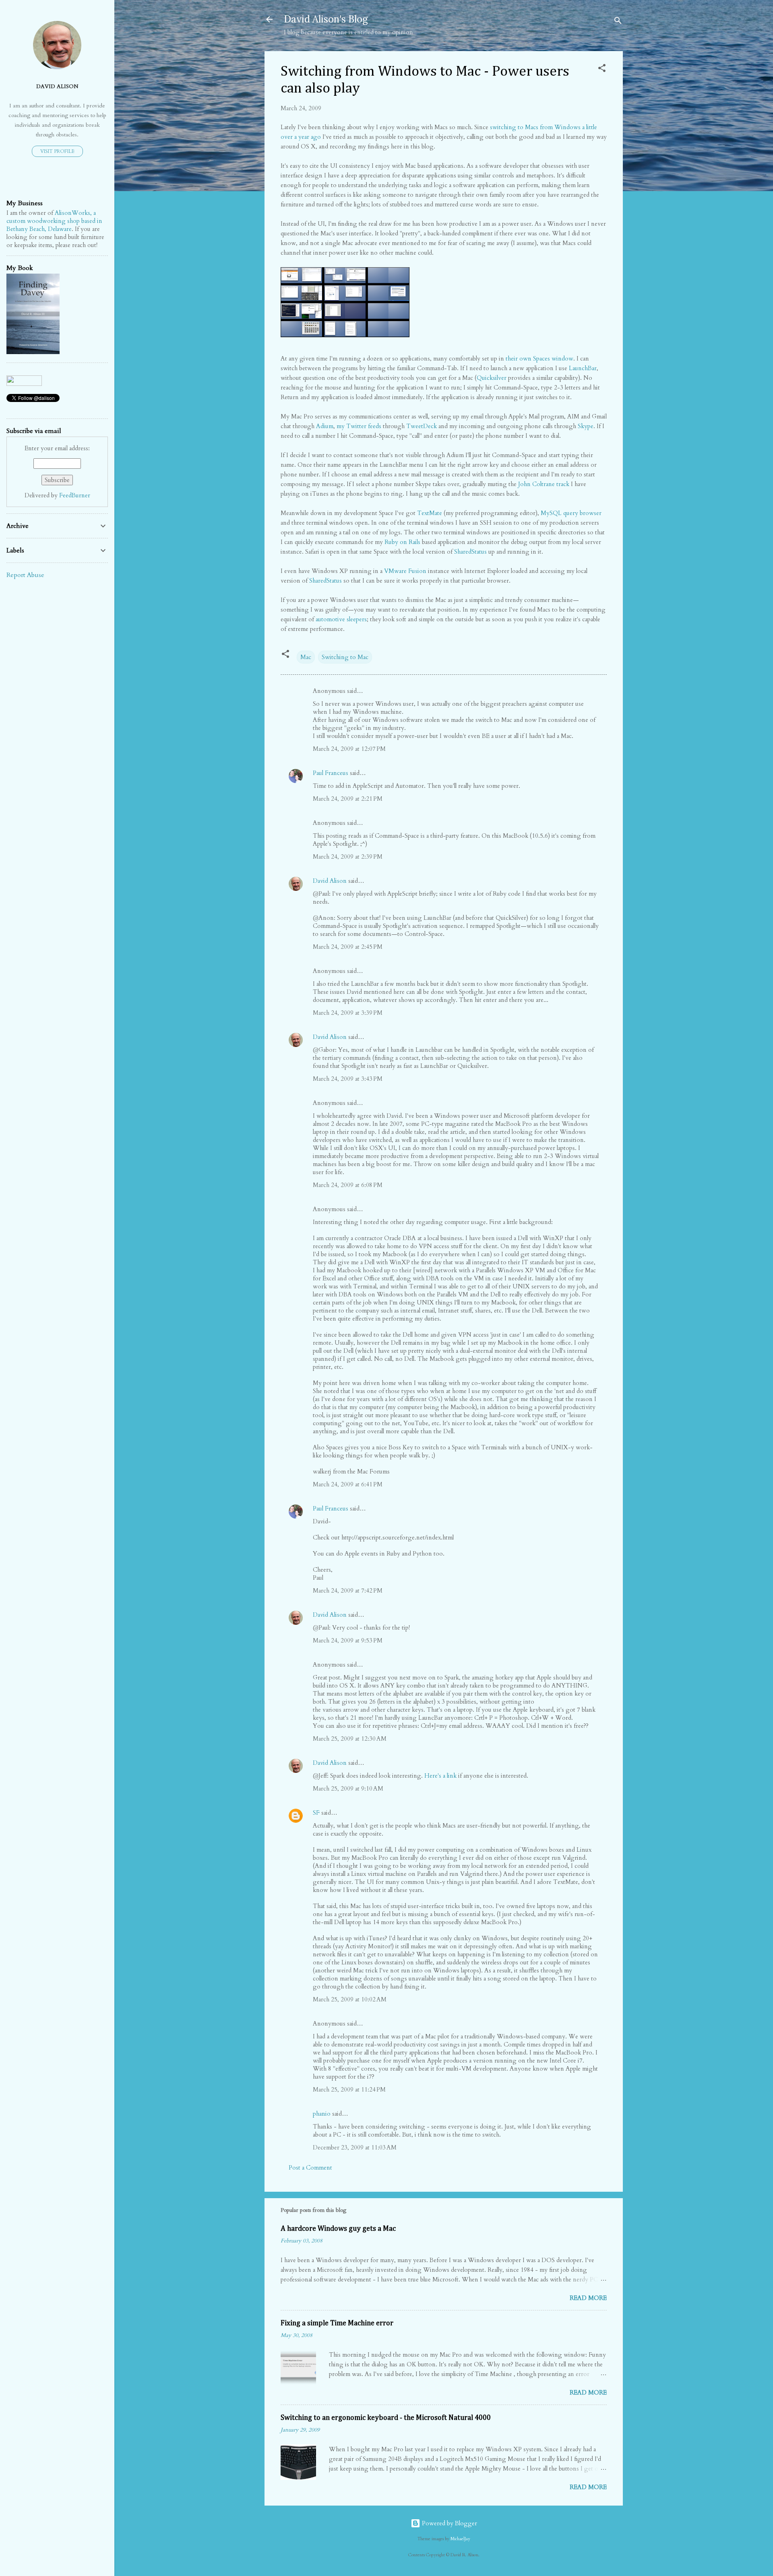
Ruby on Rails (402, 542)
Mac (306, 657)
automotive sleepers (341, 619)
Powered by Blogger (449, 2523)
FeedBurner (75, 495)
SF (316, 1813)
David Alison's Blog (326, 19)
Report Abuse (25, 575)
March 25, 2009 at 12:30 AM (350, 1739)
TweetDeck (422, 426)
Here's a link (440, 1776)
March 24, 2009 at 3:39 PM (348, 1013)
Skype (586, 426)
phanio (322, 2114)
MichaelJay (460, 2539)
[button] (602, 69)
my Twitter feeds (359, 426)
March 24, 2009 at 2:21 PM (348, 799)
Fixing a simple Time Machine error (337, 2323)
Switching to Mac (345, 657)
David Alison (330, 881)
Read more (588, 2298)
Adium (325, 426)
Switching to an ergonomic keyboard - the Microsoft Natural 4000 (386, 2418)
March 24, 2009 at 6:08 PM (348, 1185)
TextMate (430, 513)
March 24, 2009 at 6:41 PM (348, 1484)
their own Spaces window (539, 359)
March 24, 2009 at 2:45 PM (348, 947)
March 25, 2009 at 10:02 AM (350, 1999)
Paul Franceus (331, 773)
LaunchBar (583, 368)
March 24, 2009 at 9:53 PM (348, 1640)
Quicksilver (492, 378)
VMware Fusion (405, 571)
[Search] (618, 22)
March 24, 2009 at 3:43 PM (348, 1079)
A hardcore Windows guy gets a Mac (338, 2229)
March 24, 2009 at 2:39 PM (348, 857)
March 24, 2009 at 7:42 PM (348, 1591)
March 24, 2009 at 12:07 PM (349, 749)
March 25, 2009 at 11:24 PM (349, 2090)
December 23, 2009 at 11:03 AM (355, 2147)
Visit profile (57, 151)
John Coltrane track (544, 484)
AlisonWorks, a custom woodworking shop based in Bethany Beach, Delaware (54, 221)
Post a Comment (310, 2168)
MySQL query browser (571, 513)
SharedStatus (470, 552)
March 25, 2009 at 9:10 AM (348, 1789)
